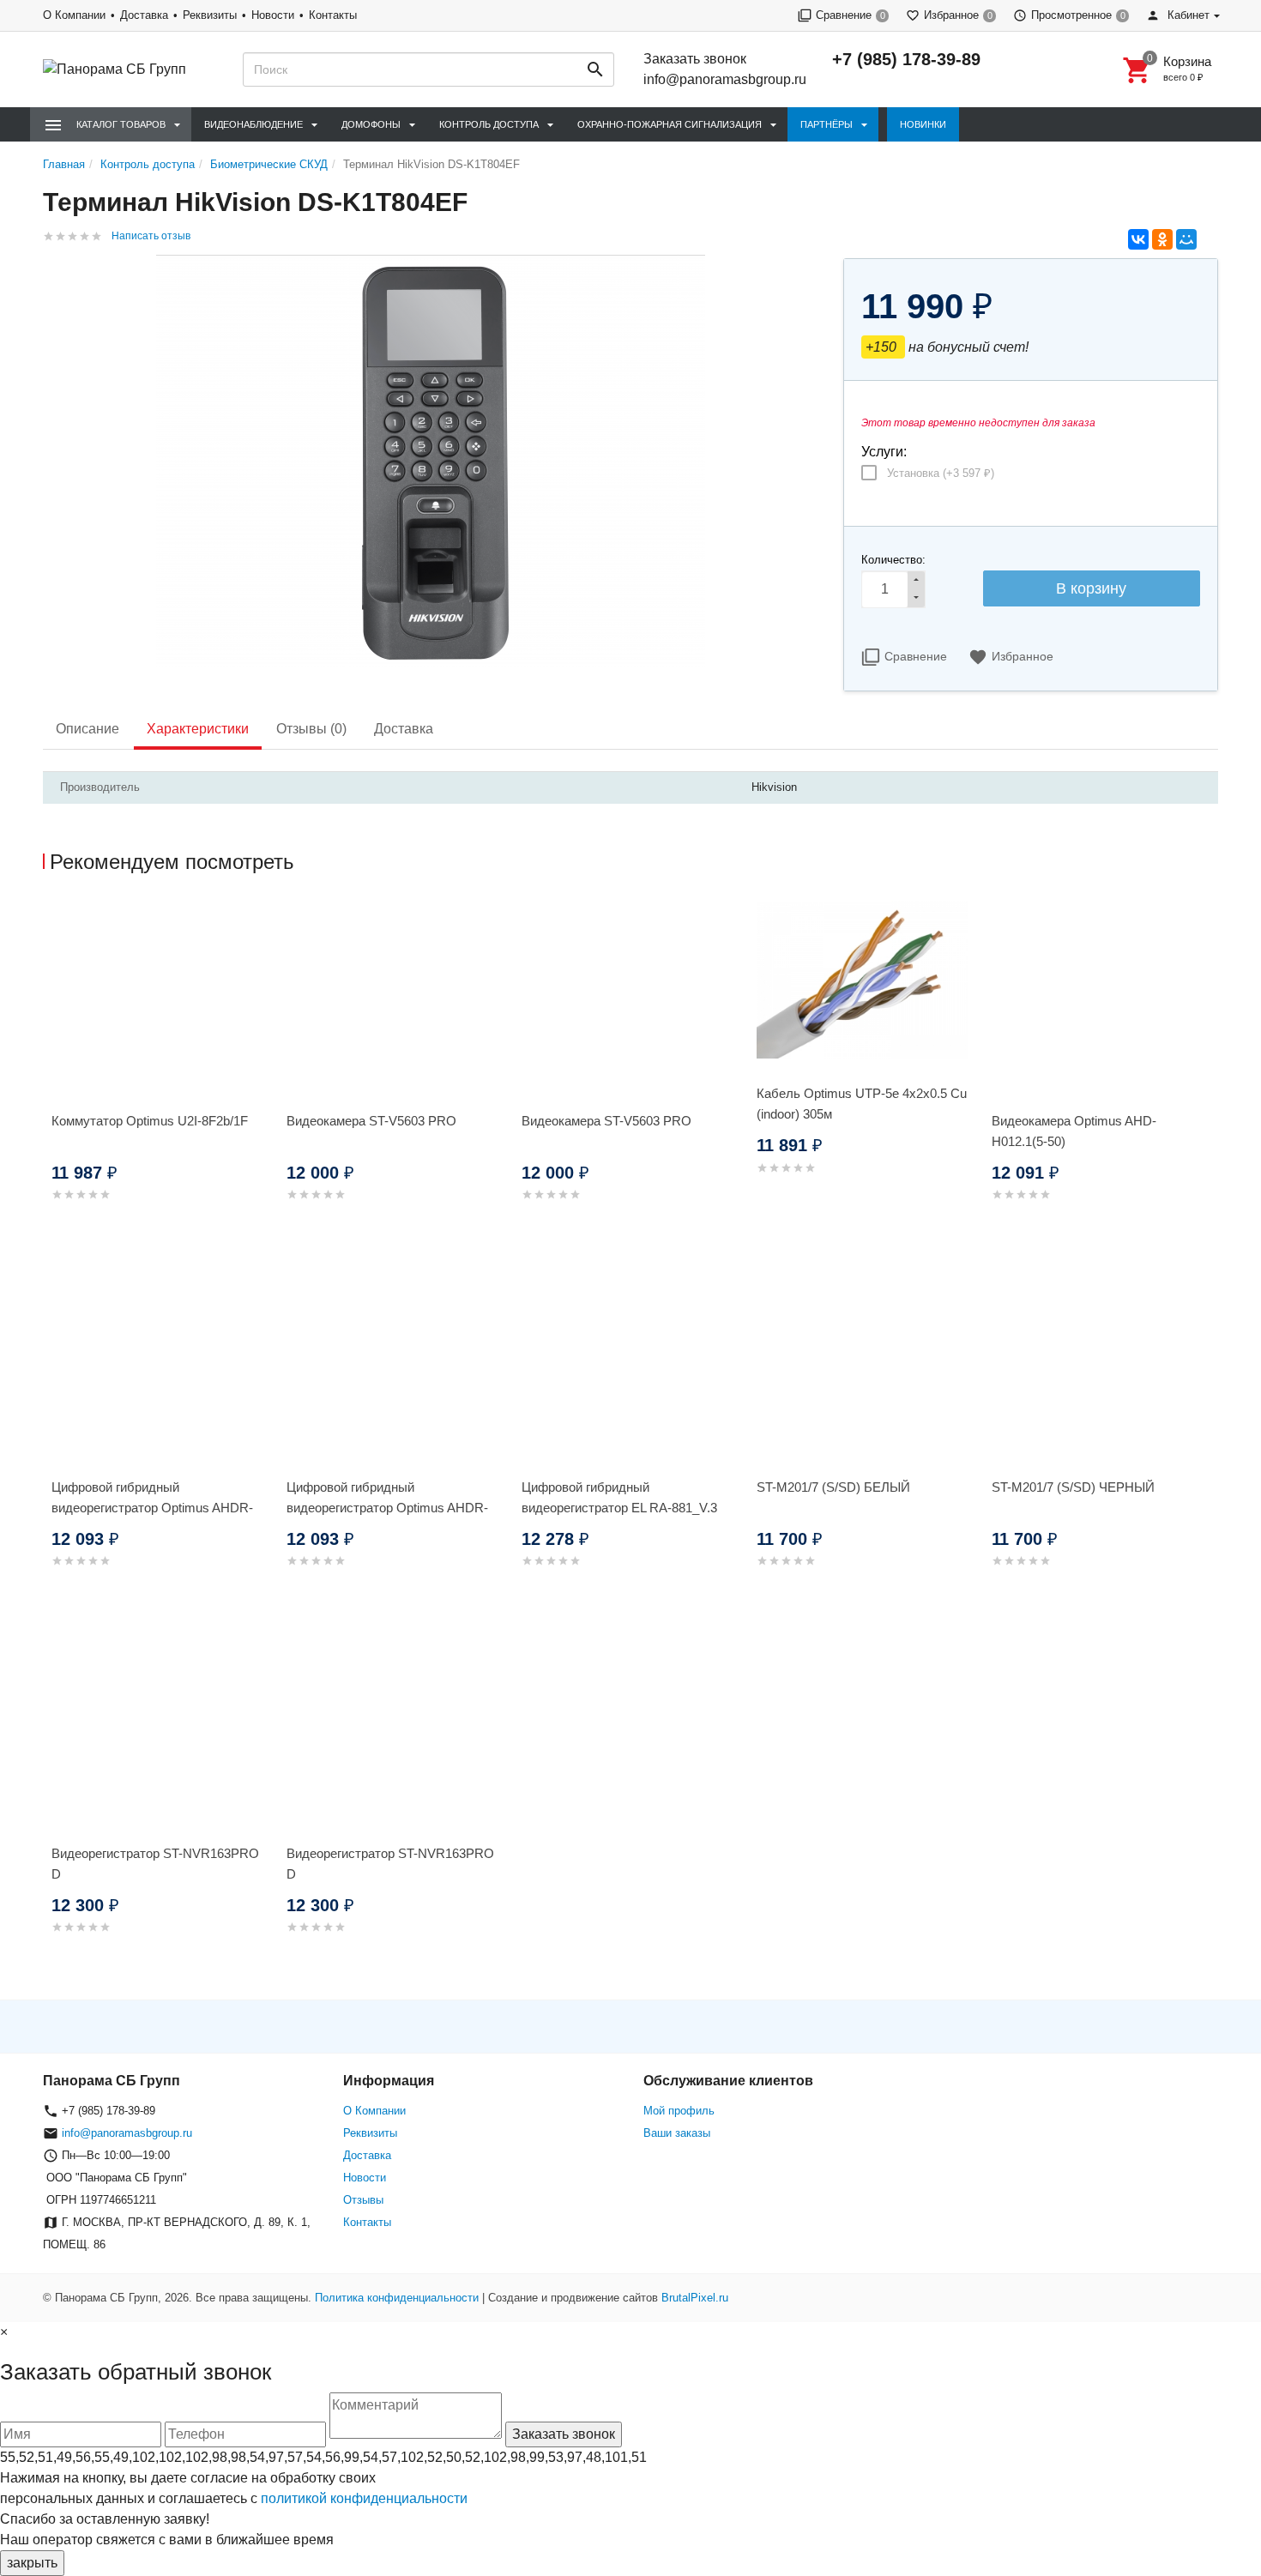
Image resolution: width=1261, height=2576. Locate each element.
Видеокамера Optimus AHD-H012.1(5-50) (1074, 1131)
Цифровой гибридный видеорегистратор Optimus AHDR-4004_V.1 (387, 1508)
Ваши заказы (677, 2133)
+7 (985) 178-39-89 (906, 59)
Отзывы (363, 2200)
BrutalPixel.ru (695, 2298)
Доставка (144, 15)
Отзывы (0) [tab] (311, 729)
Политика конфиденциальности (397, 2298)
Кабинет (1187, 15)
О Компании (74, 15)
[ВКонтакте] (1138, 239)
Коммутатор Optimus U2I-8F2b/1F (150, 1121)
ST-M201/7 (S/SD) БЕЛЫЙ (833, 1487)
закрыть (32, 2563)
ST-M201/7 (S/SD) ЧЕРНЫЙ (1073, 1487)
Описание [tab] (87, 729)
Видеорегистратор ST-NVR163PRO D (155, 1864)
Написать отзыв (151, 236)
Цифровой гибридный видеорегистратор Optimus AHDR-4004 (152, 1508)
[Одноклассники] (1162, 239)
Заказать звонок (695, 59)
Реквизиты (210, 15)
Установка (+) (941, 473)
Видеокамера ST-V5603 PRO (371, 1121)
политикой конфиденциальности (364, 2498)
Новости (273, 15)
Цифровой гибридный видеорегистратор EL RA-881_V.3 (619, 1497)
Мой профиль (679, 2111)
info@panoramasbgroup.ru (725, 79)
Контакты (333, 15)
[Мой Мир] (1186, 239)
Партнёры (827, 124)
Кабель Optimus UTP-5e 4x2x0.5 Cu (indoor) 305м (862, 1104)
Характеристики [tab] (198, 729)
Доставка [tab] (404, 729)
